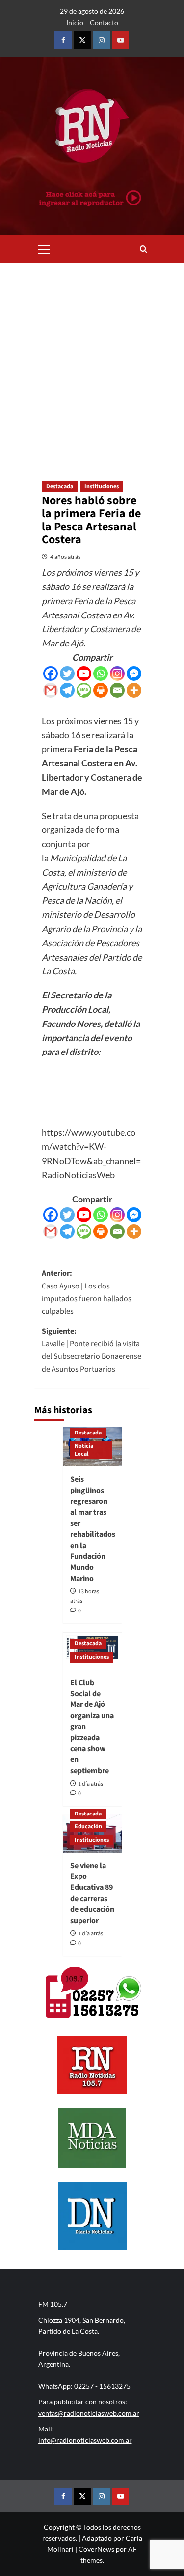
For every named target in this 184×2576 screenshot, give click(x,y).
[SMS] (84, 690)
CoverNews (96, 2549)
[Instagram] (117, 673)
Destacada (60, 486)
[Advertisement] (92, 360)
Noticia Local (84, 1450)
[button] (44, 248)
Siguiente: (92, 1350)
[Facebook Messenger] (134, 673)
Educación (88, 1827)
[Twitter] (67, 673)
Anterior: (87, 1292)
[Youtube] (84, 673)
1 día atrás (91, 1784)
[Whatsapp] (101, 673)
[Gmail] (51, 690)
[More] (134, 690)
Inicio (75, 22)
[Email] (117, 690)
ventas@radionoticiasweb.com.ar (89, 2413)
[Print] (101, 690)
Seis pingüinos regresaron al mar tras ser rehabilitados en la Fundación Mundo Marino (93, 1529)
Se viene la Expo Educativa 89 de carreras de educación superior (92, 1893)
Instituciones (102, 486)
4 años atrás (65, 557)
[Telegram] (67, 690)
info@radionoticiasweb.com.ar (85, 2440)
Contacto (104, 22)
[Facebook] (51, 673)
